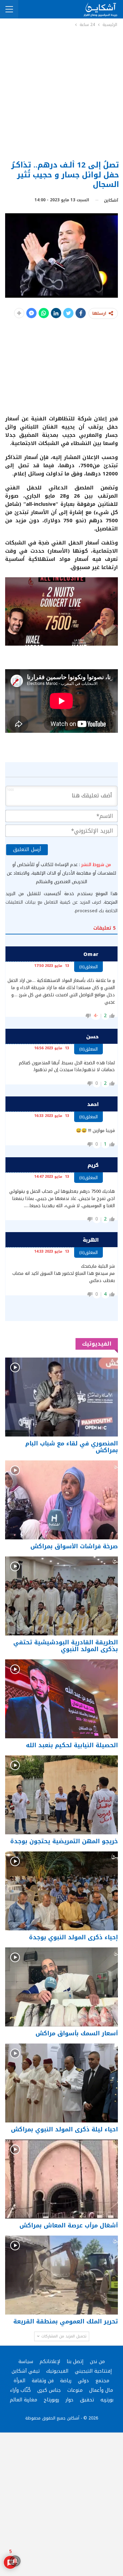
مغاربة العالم (24, 2400)
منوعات (75, 2390)
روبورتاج (51, 2400)
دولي (83, 2381)
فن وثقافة (43, 2381)
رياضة (66, 2381)
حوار (70, 2400)
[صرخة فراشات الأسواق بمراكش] (61, 1500)
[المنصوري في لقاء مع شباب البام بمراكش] (61, 1397)
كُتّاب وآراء (20, 2390)
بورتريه (107, 2400)
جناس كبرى (49, 2390)
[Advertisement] (61, 93)
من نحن (97, 2362)
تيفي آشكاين (26, 2371)
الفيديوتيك (57, 2371)
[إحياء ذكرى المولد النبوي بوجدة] (61, 1891)
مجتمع (102, 2381)
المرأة (19, 2381)
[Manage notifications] (15, 2561)
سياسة (26, 2362)
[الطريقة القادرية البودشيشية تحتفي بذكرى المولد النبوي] (61, 1596)
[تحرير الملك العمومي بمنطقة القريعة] (61, 2275)
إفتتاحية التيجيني (93, 2371)
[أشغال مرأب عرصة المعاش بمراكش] (61, 2179)
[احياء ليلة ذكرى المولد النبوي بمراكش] (61, 2083)
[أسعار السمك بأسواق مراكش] (61, 1987)
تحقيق (87, 2400)
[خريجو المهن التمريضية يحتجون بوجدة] (61, 1795)
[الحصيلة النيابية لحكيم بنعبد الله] (61, 1699)
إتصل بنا (75, 2362)
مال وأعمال (101, 2390)
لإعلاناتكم (50, 2362)
